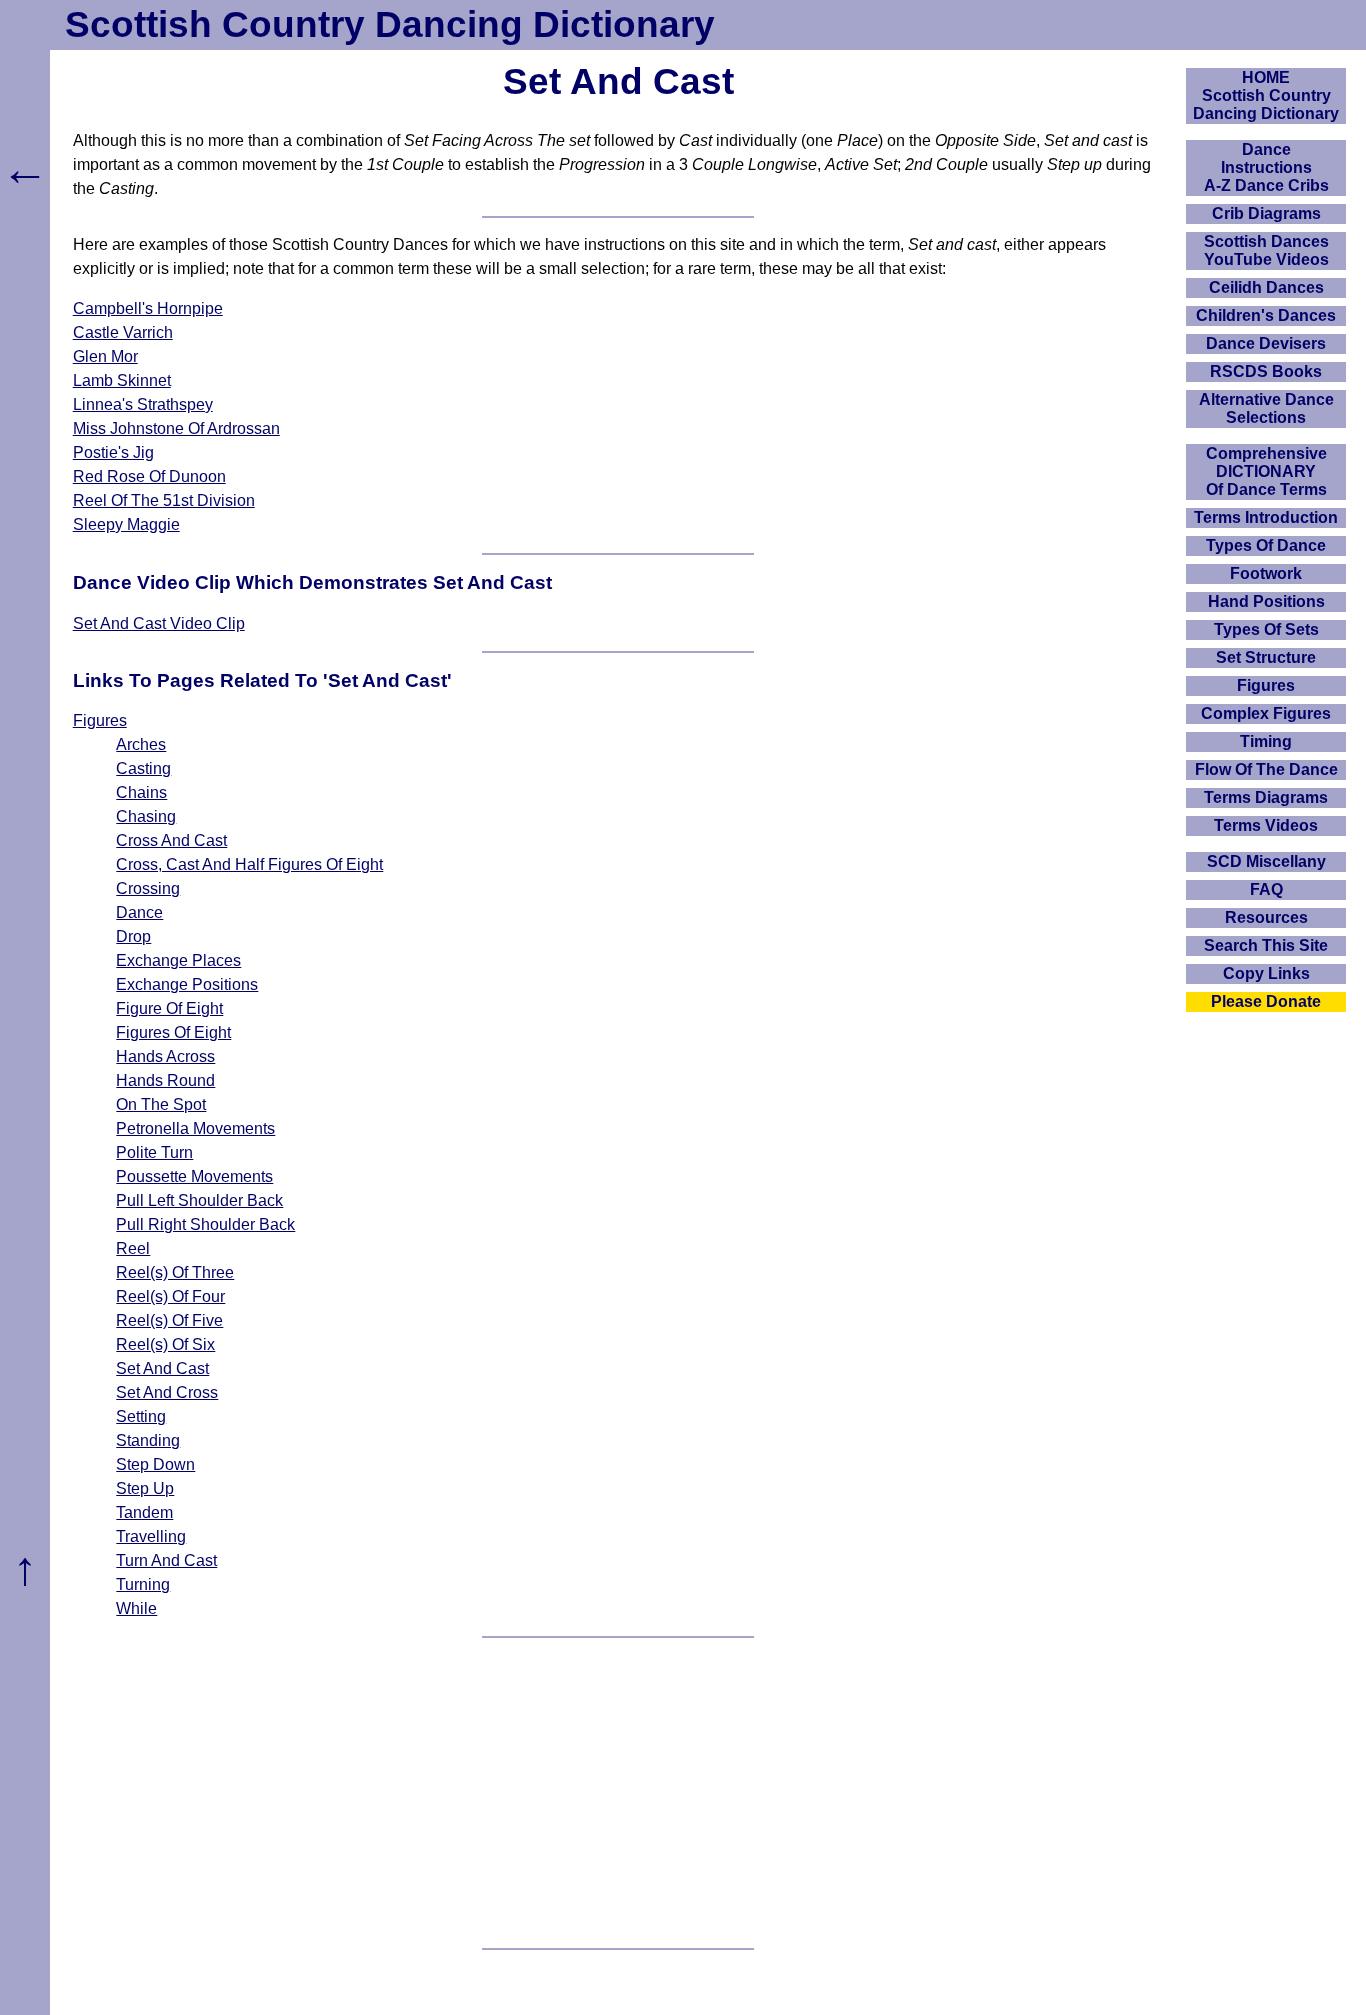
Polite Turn (154, 1152)
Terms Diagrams (1266, 797)
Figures (100, 720)
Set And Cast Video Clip (159, 623)
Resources (1266, 917)
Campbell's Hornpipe (148, 308)
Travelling (151, 1536)
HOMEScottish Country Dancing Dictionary (1266, 95)
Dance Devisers (1266, 343)
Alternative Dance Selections (1266, 408)
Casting (143, 768)
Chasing (146, 816)
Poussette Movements (194, 1176)
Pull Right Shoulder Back (205, 1224)
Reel (133, 1248)
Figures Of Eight (173, 1032)
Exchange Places (178, 960)
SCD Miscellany (1266, 861)
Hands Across (165, 1056)
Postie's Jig (113, 452)
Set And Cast (162, 1368)
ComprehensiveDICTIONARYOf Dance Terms (1266, 471)
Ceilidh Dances (1266, 287)
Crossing (148, 888)
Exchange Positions (187, 984)
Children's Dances (1266, 315)
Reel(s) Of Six (165, 1344)
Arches (141, 744)
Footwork (1266, 573)
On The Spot (161, 1104)
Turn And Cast (166, 1560)
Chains (141, 792)
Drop (133, 936)
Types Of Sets (1266, 629)
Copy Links (1266, 973)
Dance (139, 912)
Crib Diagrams (1266, 213)
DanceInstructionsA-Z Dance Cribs (1266, 167)
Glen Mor (105, 356)
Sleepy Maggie (126, 524)
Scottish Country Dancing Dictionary (390, 24)
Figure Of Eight (169, 1008)
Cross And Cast (171, 840)
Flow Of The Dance (1266, 769)
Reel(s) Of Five (169, 1320)
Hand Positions (1266, 601)
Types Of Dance (1266, 545)
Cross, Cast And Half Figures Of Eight (249, 864)
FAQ (1266, 889)
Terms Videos (1266, 825)
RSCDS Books (1266, 371)
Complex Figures (1266, 713)
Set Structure (1266, 657)
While (136, 1608)
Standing (148, 1440)
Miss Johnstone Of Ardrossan (176, 428)
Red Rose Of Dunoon (149, 476)
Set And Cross (167, 1392)
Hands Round (165, 1080)
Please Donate (1266, 1001)
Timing (1266, 741)
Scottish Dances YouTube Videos (1266, 250)
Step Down (155, 1464)
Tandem (144, 1512)
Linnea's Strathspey (143, 404)
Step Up (145, 1488)
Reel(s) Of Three (175, 1272)
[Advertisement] (618, 1793)
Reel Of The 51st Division (164, 500)
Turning (143, 1584)
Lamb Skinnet (122, 380)
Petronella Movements (195, 1128)
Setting (141, 1416)
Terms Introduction (1266, 517)
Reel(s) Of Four (170, 1296)
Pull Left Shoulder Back (199, 1200)
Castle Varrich (123, 332)
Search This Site (1266, 945)
